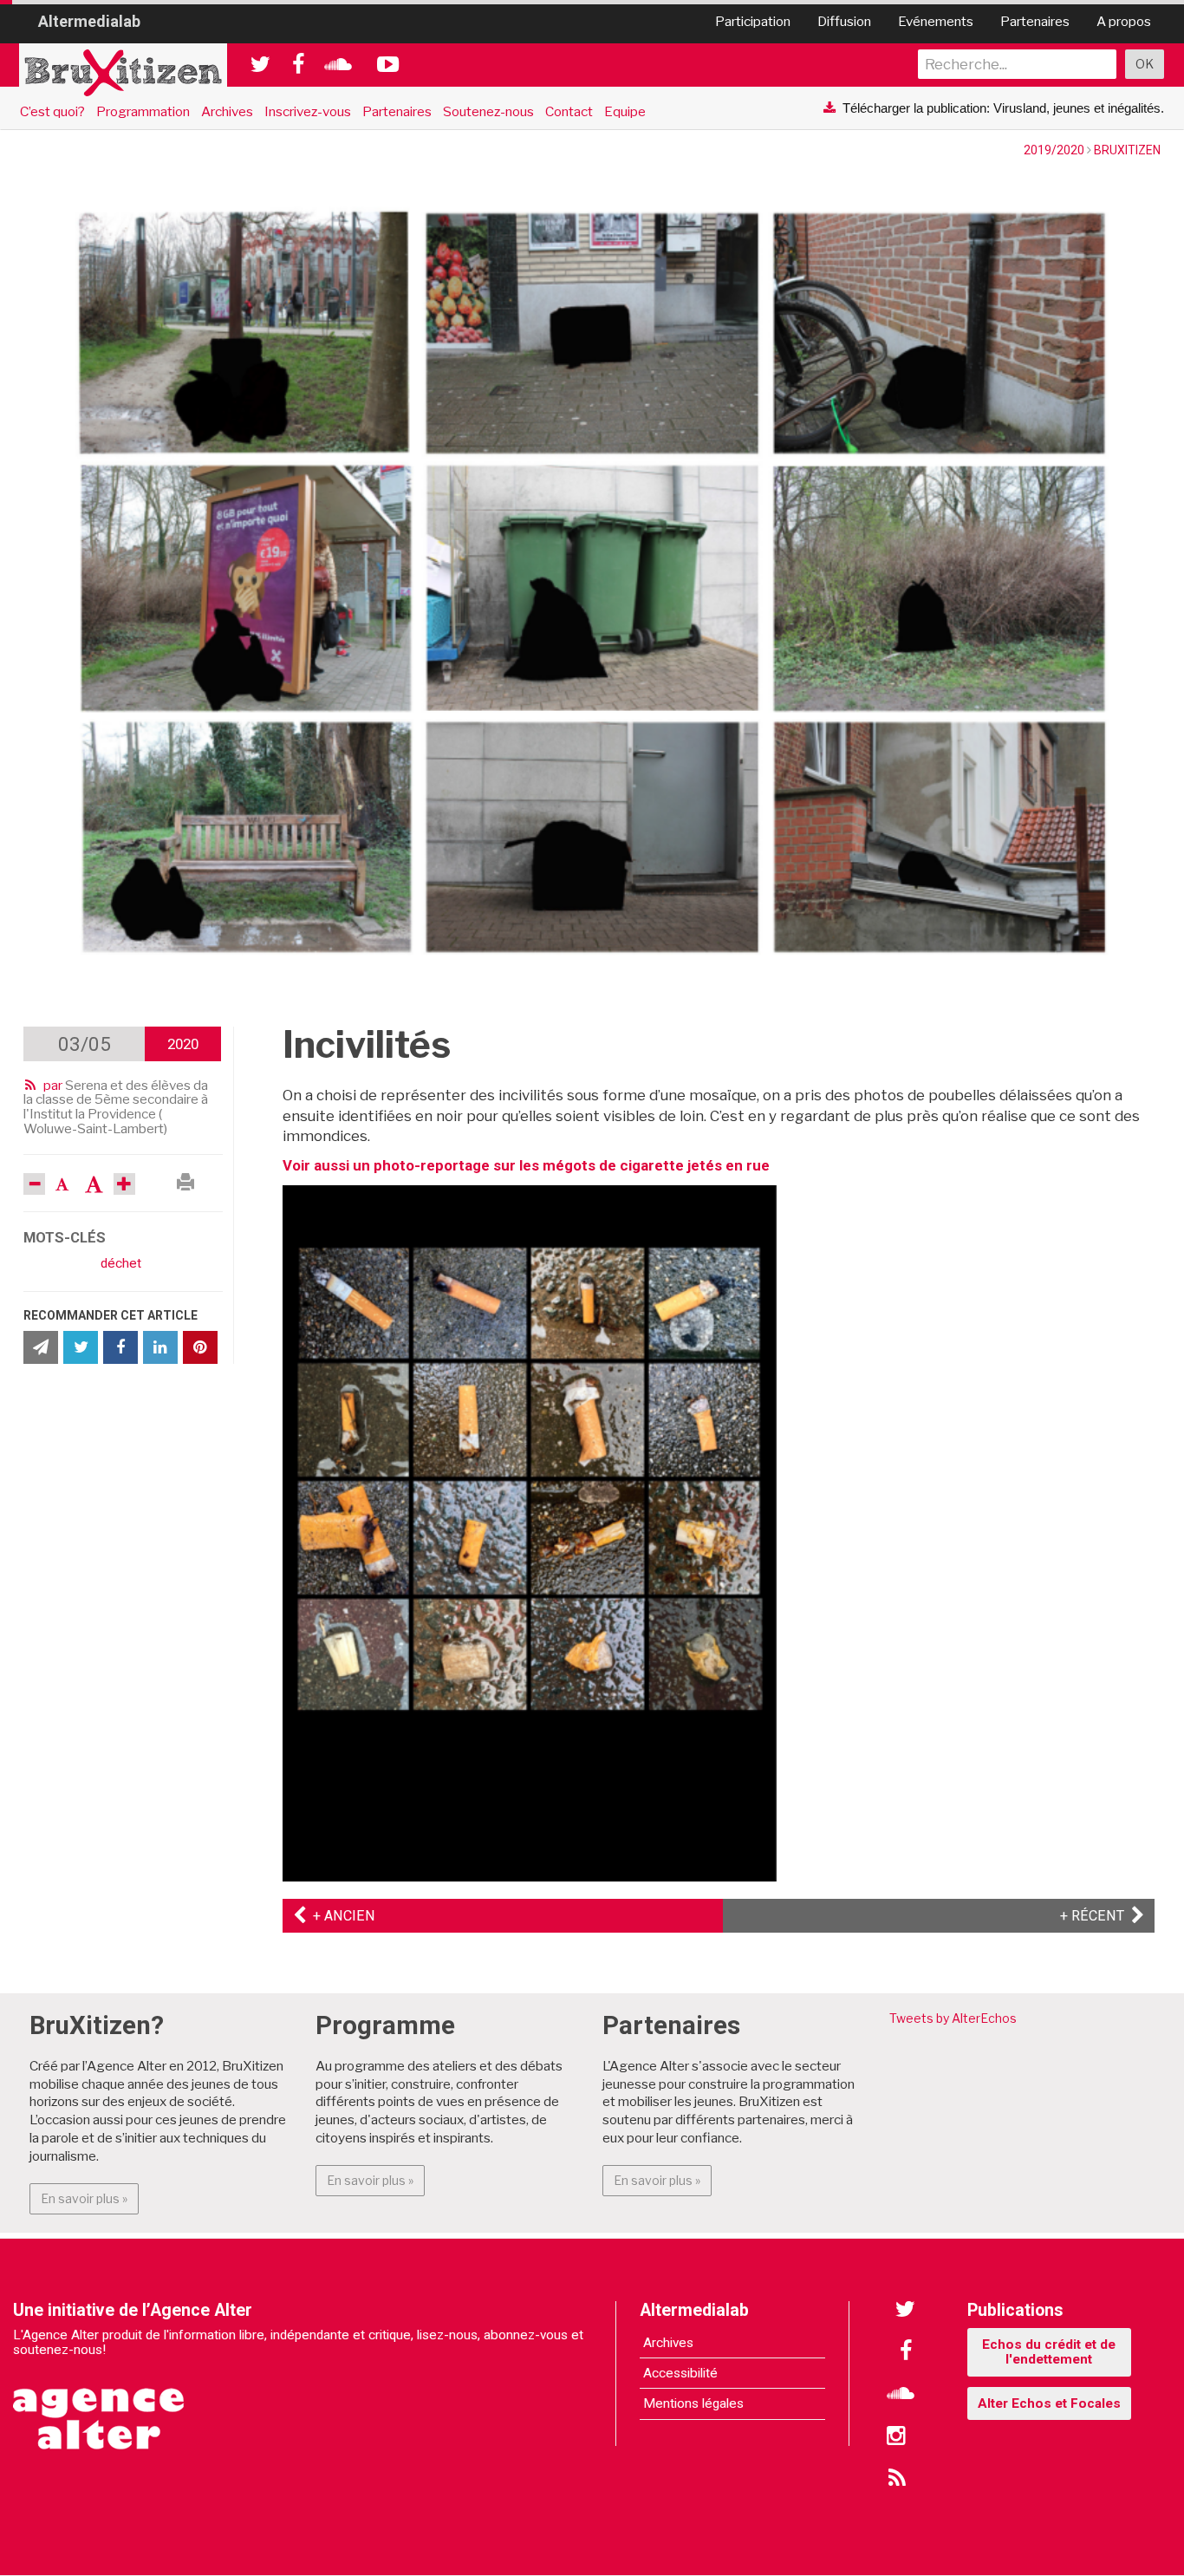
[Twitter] (906, 2310)
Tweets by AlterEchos (953, 2018)
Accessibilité (680, 2373)
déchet (121, 1263)
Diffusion (844, 21)
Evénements (936, 21)
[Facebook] (906, 2352)
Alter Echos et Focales (1049, 2403)
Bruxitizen (1127, 150)
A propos (1124, 21)
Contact (569, 111)
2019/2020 (1054, 150)
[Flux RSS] (896, 2480)
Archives (227, 111)
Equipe (625, 111)
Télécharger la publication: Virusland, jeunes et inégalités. (1003, 108)
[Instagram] (896, 2437)
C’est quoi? (52, 111)
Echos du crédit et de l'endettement (1049, 2352)
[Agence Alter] (100, 2407)
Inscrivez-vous (308, 111)
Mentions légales (693, 2403)
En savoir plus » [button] (90, 2198)
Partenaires (1035, 21)
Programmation (143, 111)
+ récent (1102, 1916)
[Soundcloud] (901, 2395)
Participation (753, 21)
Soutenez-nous (488, 111)
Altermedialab (89, 21)
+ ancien (341, 1916)
